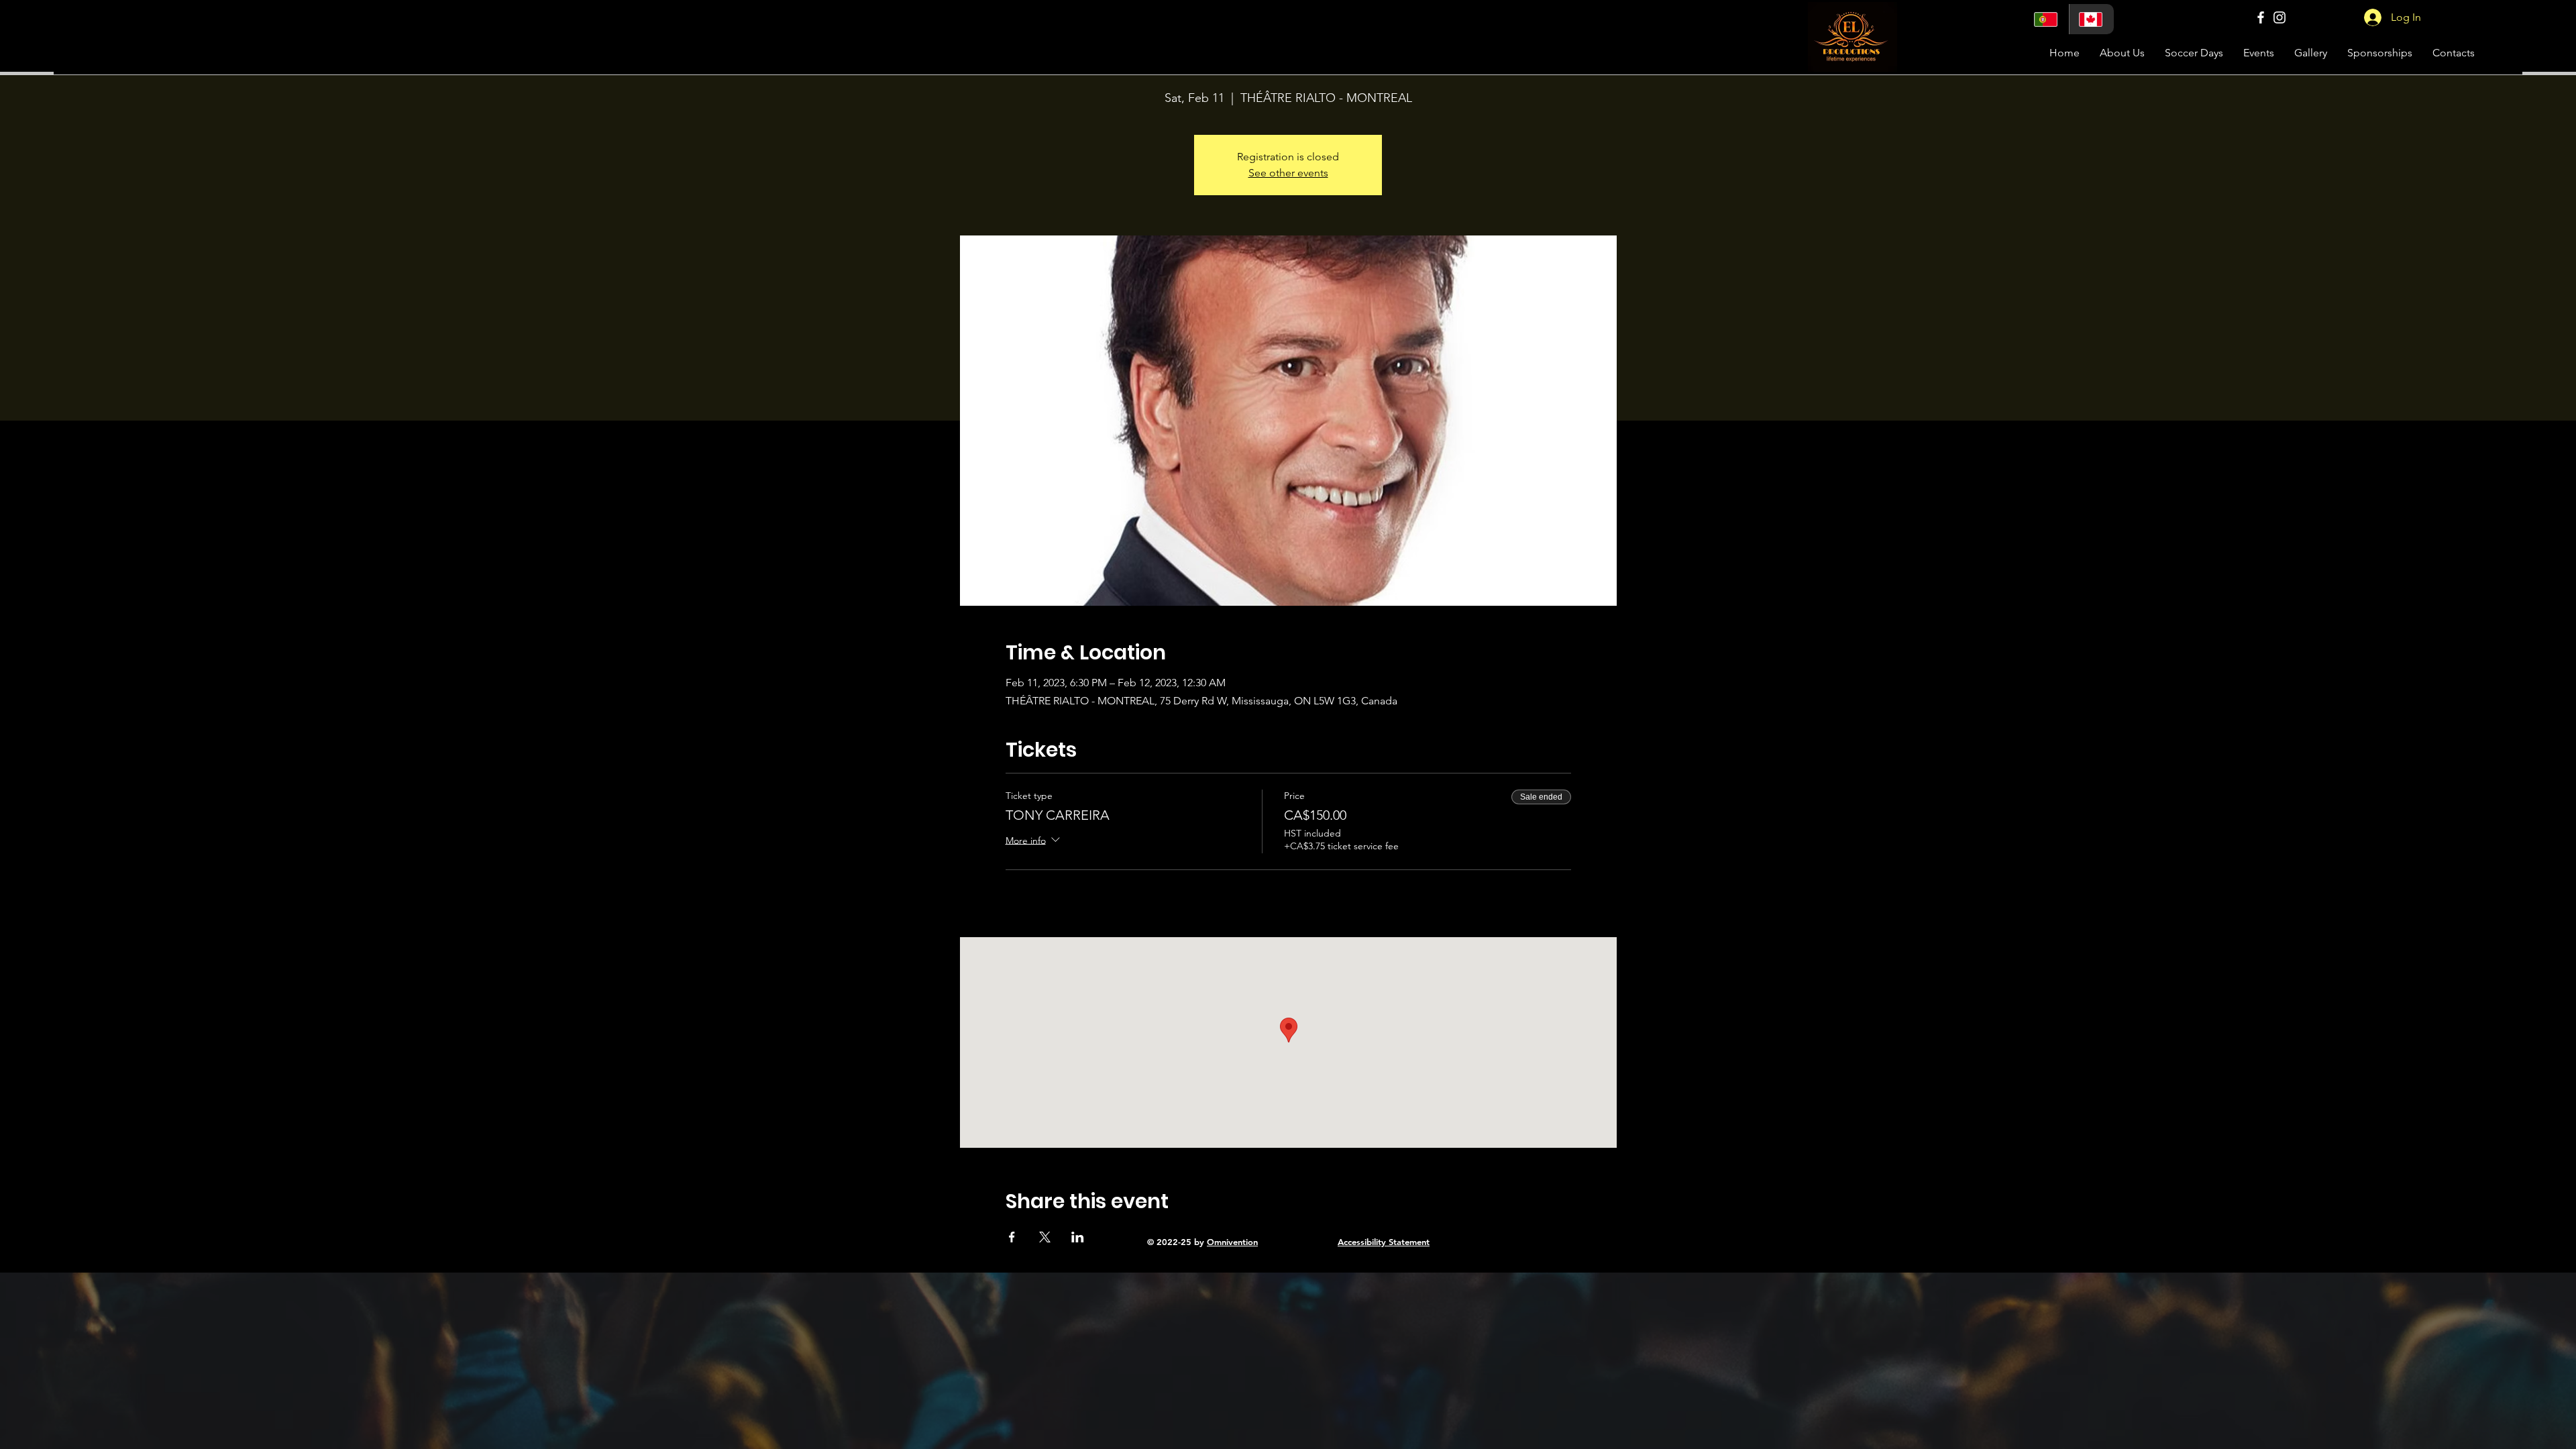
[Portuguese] (2047, 19)
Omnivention (1232, 1242)
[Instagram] (2279, 17)
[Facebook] (2261, 17)
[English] (2091, 19)
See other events (1288, 173)
